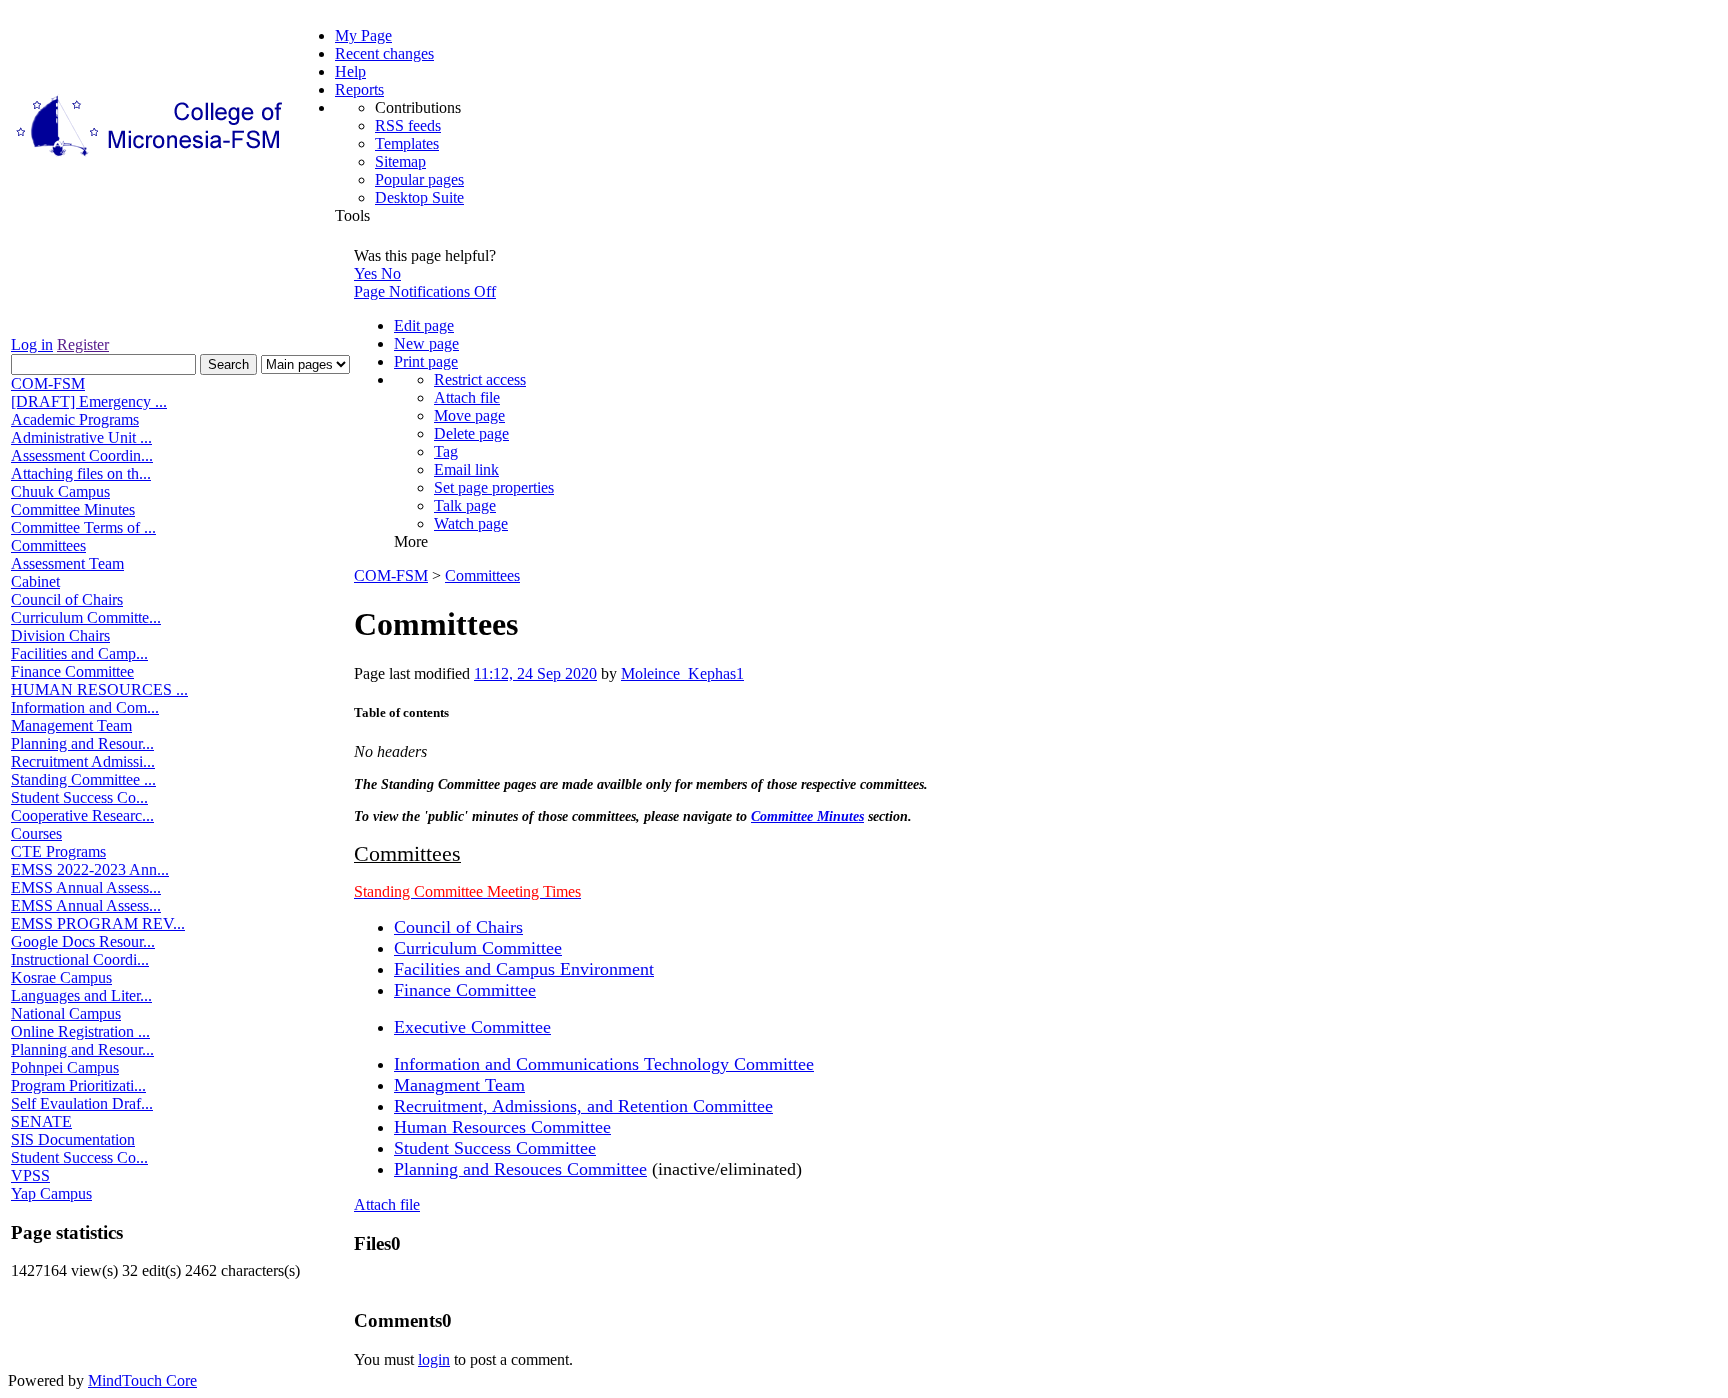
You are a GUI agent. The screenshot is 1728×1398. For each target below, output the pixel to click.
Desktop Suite (419, 197)
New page (426, 343)
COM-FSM (391, 575)
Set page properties (494, 487)
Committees (482, 575)
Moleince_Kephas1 (682, 673)
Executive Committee (472, 1027)
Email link (466, 469)
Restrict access (480, 379)
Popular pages (419, 179)
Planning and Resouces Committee (520, 1169)
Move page (469, 415)
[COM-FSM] (151, 156)
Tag (446, 451)
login (434, 1359)
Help (350, 71)
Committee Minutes (807, 816)
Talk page (465, 505)
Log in (32, 344)
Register (83, 344)
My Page (363, 35)
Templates (407, 143)
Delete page (471, 433)
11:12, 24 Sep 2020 (535, 673)
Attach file (467, 397)
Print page (426, 361)
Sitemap (400, 161)
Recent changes (384, 53)
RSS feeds (408, 125)
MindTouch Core (142, 1380)
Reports (359, 89)
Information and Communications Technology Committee (604, 1064)
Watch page (471, 523)
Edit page (424, 325)
